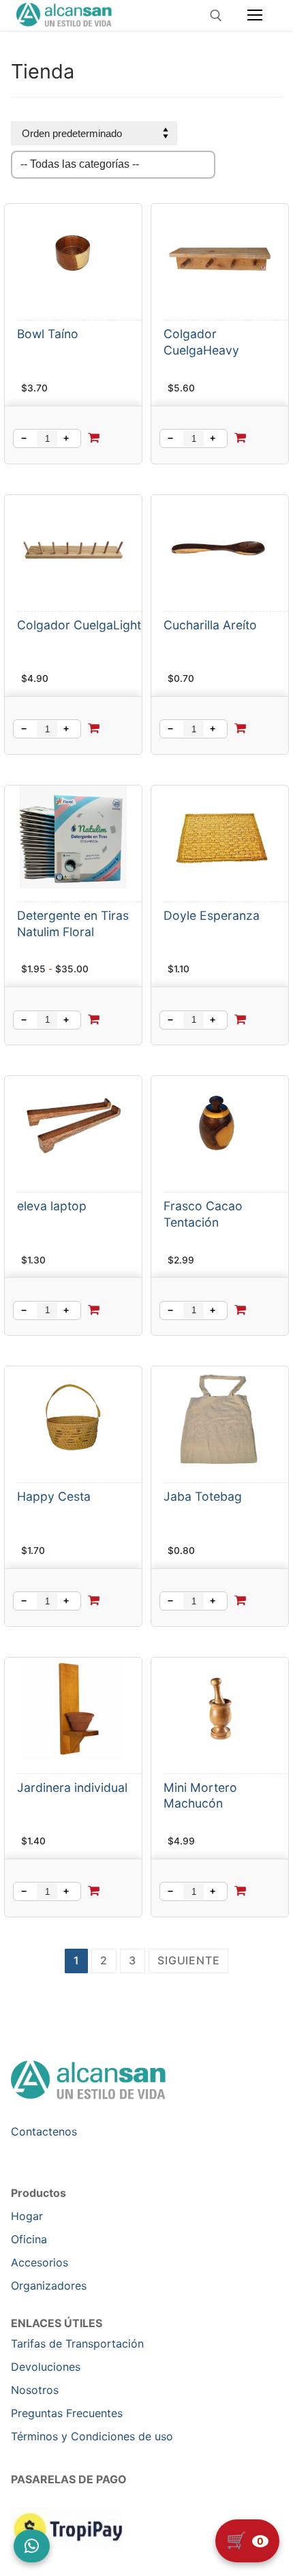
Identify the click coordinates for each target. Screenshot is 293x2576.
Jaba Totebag (203, 1496)
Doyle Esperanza (212, 915)
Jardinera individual (72, 1787)
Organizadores (49, 2286)
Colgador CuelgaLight (79, 625)
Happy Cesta (54, 1496)
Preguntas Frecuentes (67, 2413)
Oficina (29, 2239)
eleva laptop (52, 1206)
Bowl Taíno (48, 334)
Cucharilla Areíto (210, 625)
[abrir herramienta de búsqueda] (216, 16)
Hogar (27, 2216)
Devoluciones (46, 2367)
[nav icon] (255, 16)
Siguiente (188, 1960)
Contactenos (44, 2131)
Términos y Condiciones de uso (92, 2436)
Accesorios (40, 2262)
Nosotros (35, 2390)
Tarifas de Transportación (77, 2343)
